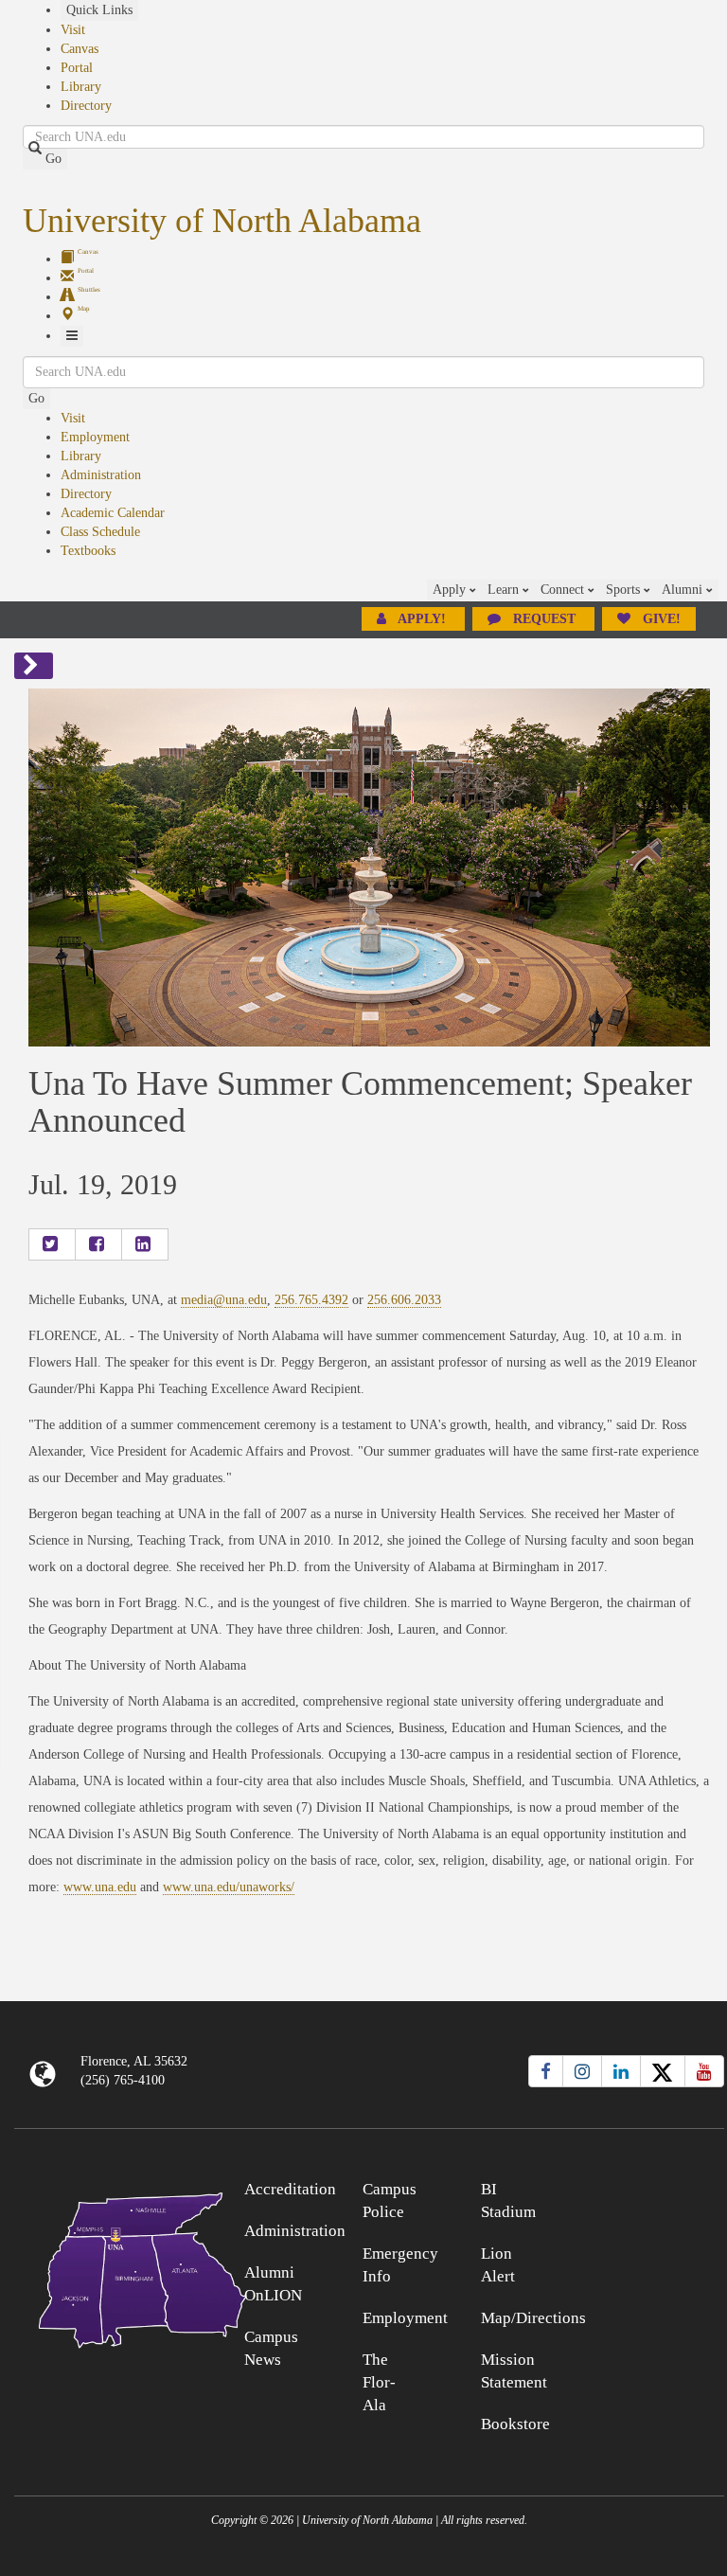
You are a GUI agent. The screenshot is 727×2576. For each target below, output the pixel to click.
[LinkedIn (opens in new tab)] (621, 2071)
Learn (505, 590)
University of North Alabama (222, 221)
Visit (73, 30)
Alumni (684, 590)
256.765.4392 (311, 1300)
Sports (625, 590)
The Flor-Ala (379, 2382)
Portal (77, 68)
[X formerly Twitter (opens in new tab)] (663, 2071)
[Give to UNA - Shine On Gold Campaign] (636, 2186)
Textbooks (88, 551)
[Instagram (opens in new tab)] (582, 2071)
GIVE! (660, 619)
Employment (95, 437)
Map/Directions (533, 2318)
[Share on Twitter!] (52, 1244)
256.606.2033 (404, 1300)
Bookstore (515, 2424)
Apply (451, 590)
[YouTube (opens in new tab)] (704, 2071)
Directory (86, 106)
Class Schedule (100, 532)
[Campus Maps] (103, 2267)
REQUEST (544, 619)
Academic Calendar (113, 513)
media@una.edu (224, 1300)
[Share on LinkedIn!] (145, 1244)
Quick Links (99, 10)
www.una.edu (100, 1887)
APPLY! (422, 619)
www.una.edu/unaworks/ (229, 1887)
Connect (564, 590)
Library (81, 87)
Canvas (80, 49)
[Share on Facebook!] (98, 1244)
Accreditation (290, 2189)
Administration (101, 475)
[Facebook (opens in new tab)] (546, 2071)
